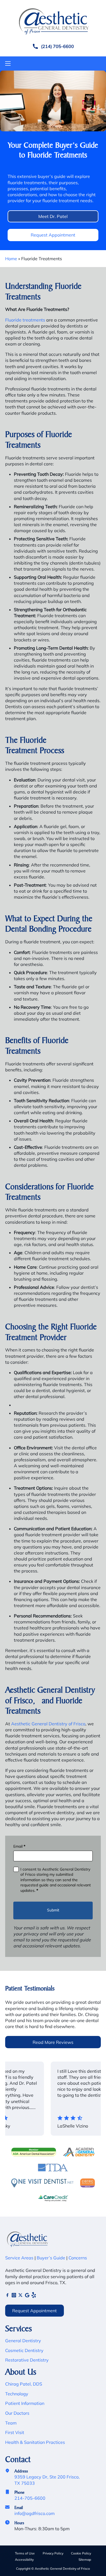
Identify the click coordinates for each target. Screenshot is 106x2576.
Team (11, 2423)
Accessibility (24, 2560)
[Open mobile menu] (8, 63)
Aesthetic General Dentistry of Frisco (48, 1724)
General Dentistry (23, 2341)
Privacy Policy (53, 2553)
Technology (17, 2394)
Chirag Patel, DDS (24, 2384)
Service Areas (19, 2258)
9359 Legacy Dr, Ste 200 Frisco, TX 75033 (47, 2480)
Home (11, 259)
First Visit (15, 2432)
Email (19, 1846)
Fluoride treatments (25, 320)
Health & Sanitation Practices (35, 2442)
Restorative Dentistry (27, 2360)
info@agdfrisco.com (35, 2513)
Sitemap (85, 2560)
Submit (53, 1910)
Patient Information (25, 2403)
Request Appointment (53, 235)
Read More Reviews (53, 2042)
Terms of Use (25, 2553)
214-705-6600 (30, 2498)
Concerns (78, 2258)
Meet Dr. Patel (53, 216)
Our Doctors (17, 2413)
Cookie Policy (81, 2553)
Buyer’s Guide (50, 2258)
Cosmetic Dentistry (24, 2350)
